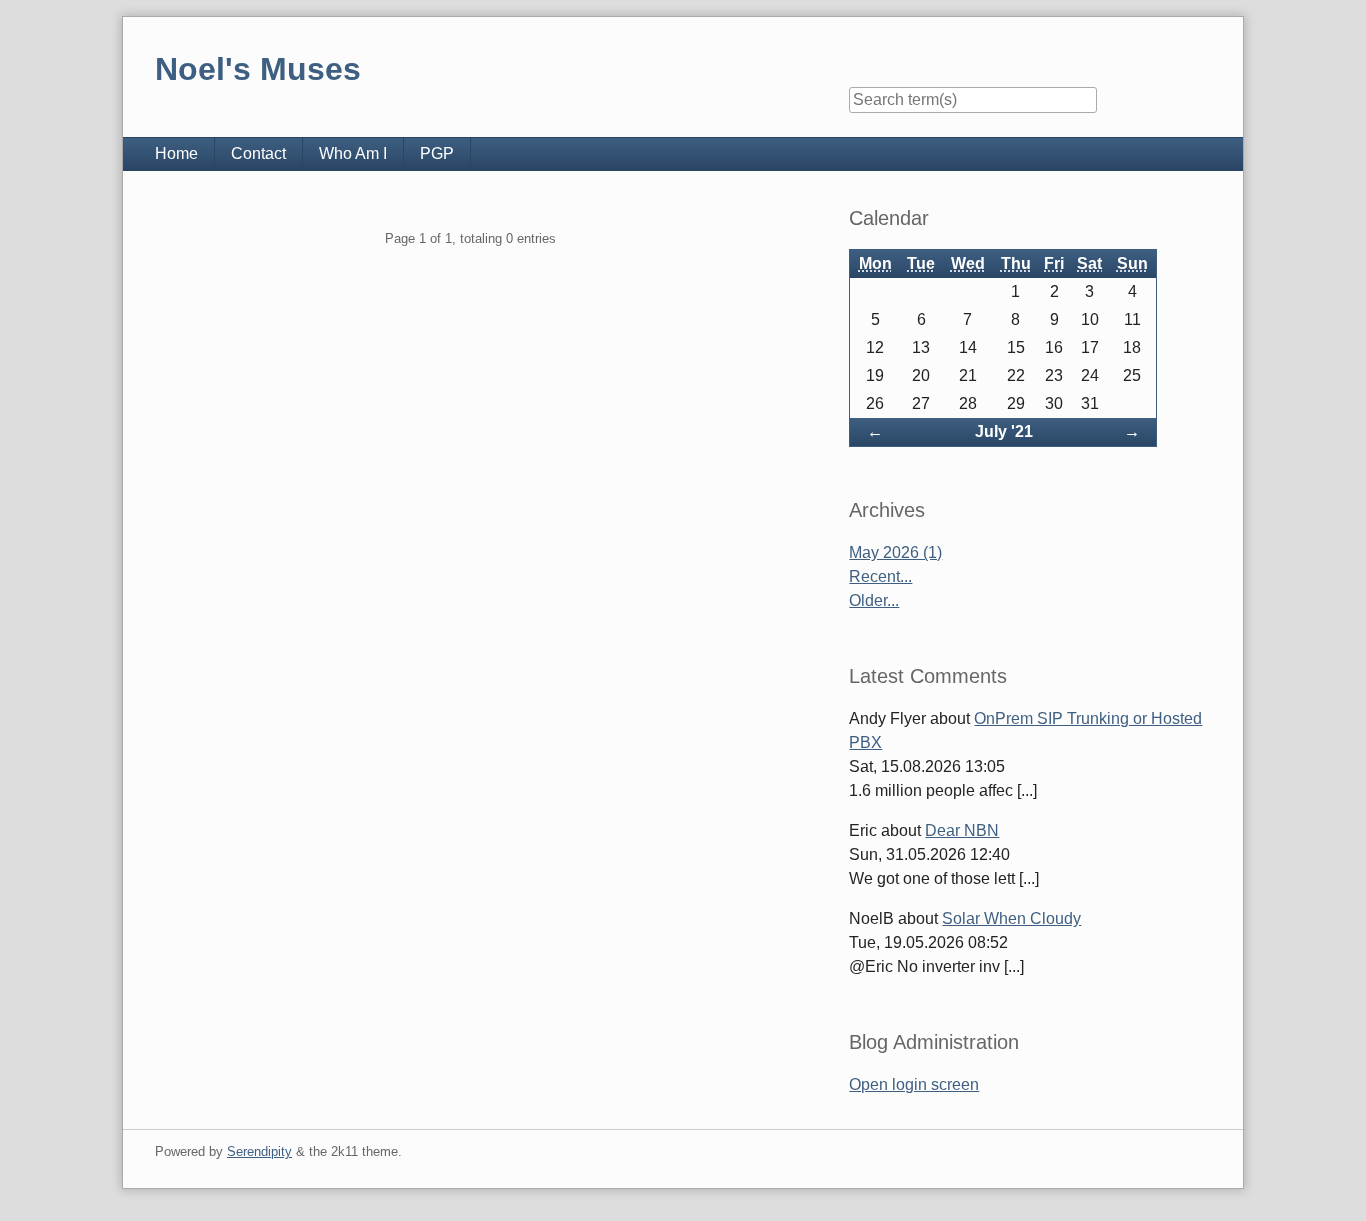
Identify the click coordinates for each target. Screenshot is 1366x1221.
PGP (437, 153)
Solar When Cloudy (1011, 918)
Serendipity (259, 1151)
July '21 (1004, 431)
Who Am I (353, 153)
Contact (258, 153)
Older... (874, 600)
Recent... (880, 576)
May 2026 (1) (895, 552)
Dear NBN (962, 830)
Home (176, 153)
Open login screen (914, 1084)
